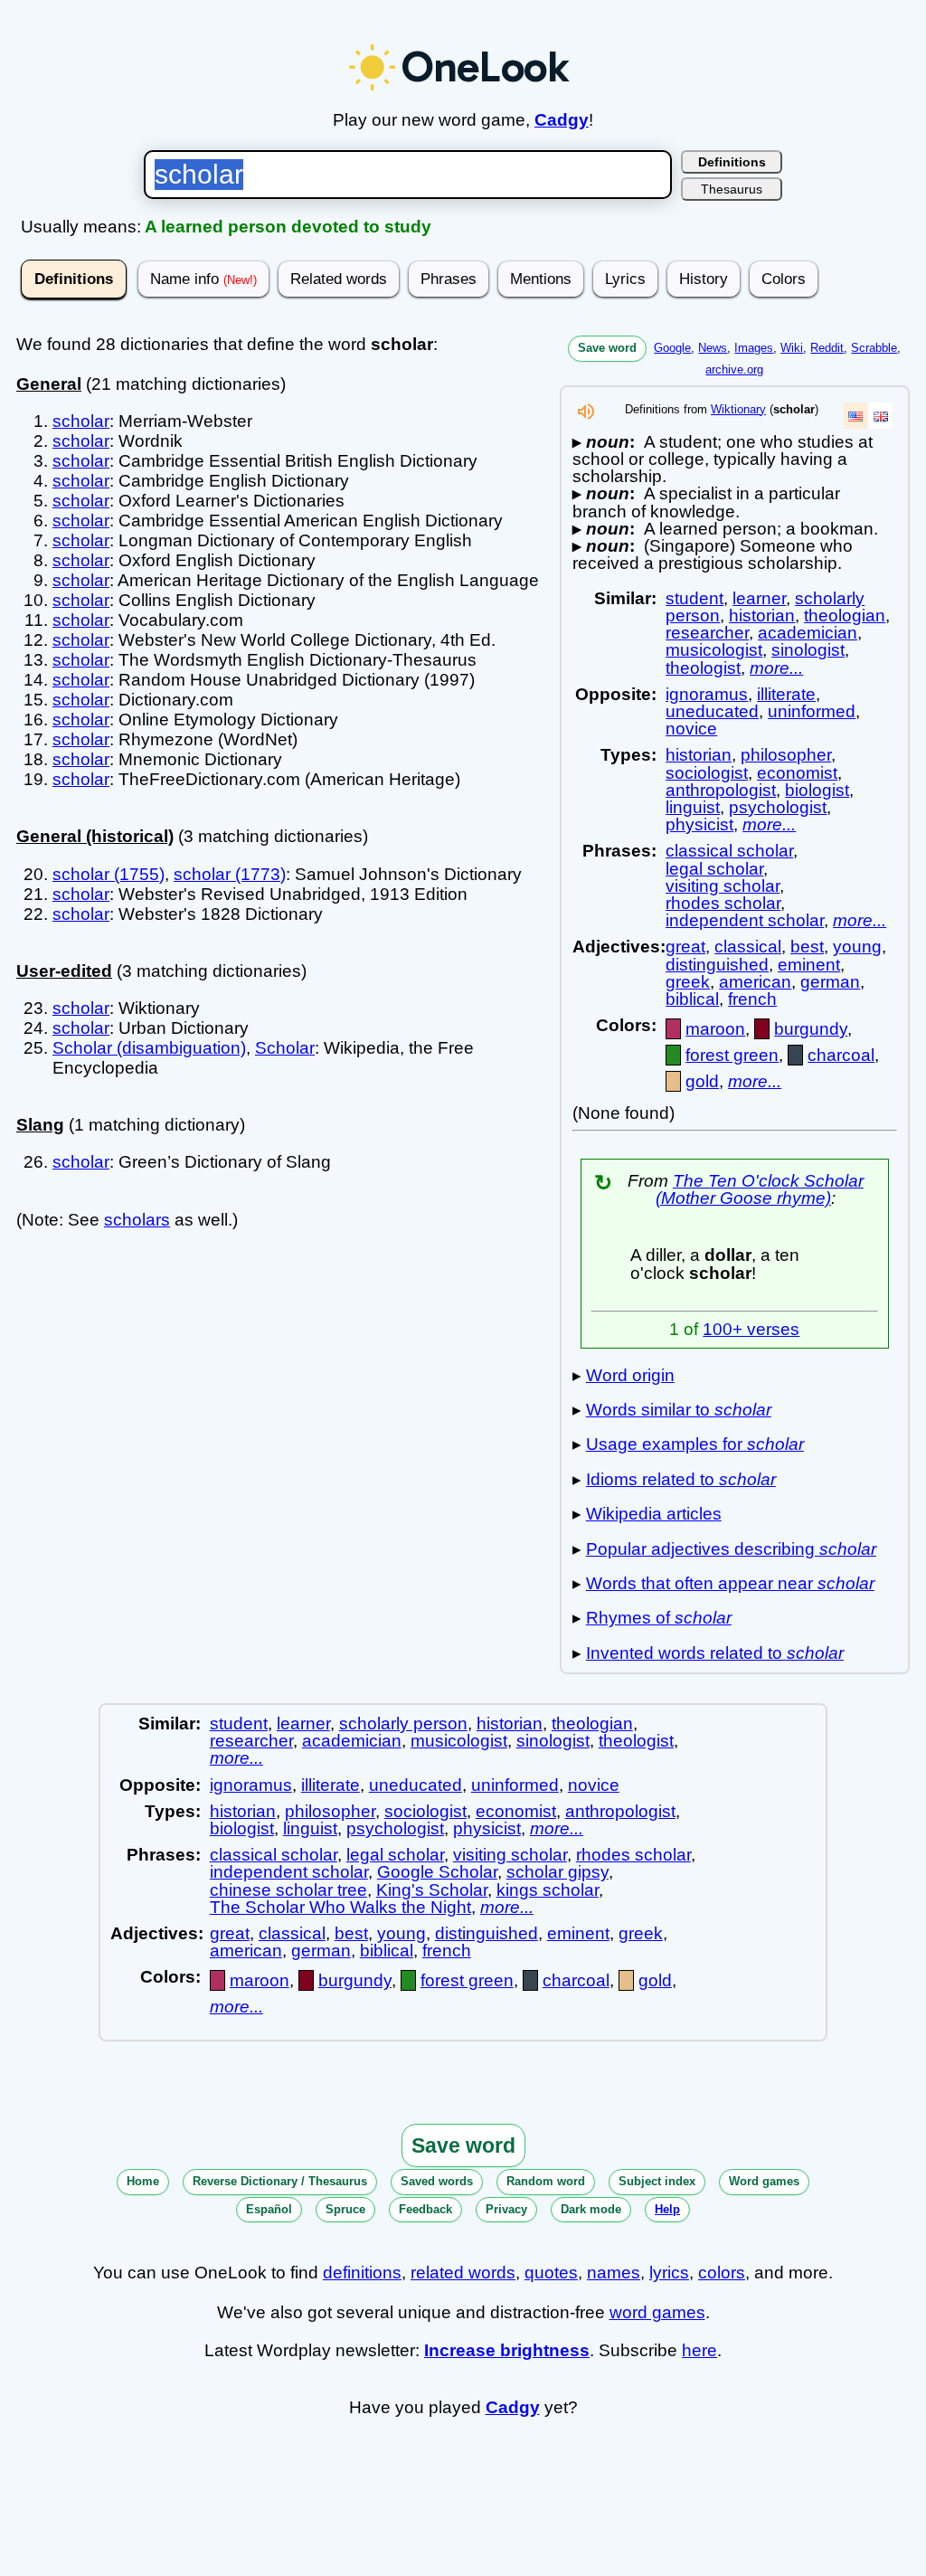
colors (722, 2273)
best (807, 947)
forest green (732, 1055)
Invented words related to (715, 1653)
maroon (715, 1029)
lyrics (669, 2273)
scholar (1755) (109, 874)
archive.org (734, 369)
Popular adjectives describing (731, 1549)
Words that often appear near (730, 1583)
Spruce (345, 2209)
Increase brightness (507, 2350)
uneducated (712, 711)
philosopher (786, 755)
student (694, 598)
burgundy (811, 1029)
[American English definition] (855, 416)
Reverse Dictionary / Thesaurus (280, 2181)
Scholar (285, 1048)
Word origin (630, 1375)
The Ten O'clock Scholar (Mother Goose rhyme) (760, 1189)
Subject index (657, 2181)
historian (762, 616)
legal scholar (714, 869)
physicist (699, 824)
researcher (707, 633)
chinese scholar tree (288, 1890)
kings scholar (548, 1890)
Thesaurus (732, 189)
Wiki (792, 348)
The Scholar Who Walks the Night (340, 1907)
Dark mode (591, 2209)
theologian (845, 616)
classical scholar (729, 851)
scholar (81, 421)
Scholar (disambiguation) (149, 1048)
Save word (607, 348)
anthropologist (721, 790)
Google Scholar (437, 1872)
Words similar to (679, 1410)
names (614, 2273)
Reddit (827, 348)
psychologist (778, 807)
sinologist (808, 650)
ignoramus (707, 694)
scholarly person (403, 1724)
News (713, 348)
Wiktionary (738, 409)
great (685, 947)
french (752, 999)
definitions (362, 2273)
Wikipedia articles (654, 1514)
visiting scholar (723, 886)
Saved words (437, 2181)
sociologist (707, 773)
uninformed (812, 711)
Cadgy (562, 120)
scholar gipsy (557, 1872)
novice (691, 729)
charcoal (841, 1055)
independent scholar (745, 920)
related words (463, 2273)
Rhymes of (659, 1618)
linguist (693, 807)
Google (672, 348)
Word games (764, 2181)
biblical (692, 999)
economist (797, 773)
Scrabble (874, 348)
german (830, 982)
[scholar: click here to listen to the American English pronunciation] (586, 417)
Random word (546, 2181)
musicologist (714, 650)
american (755, 982)
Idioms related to (681, 1479)
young (857, 947)
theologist (703, 668)
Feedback (425, 2209)
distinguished (717, 965)
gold (702, 1081)
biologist (817, 790)
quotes (551, 2273)
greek (688, 982)
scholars (137, 1220)
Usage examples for (695, 1444)
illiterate (786, 694)
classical (748, 947)
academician (808, 633)
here (699, 2350)
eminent (809, 965)
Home (143, 2181)
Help (667, 2209)
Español (269, 2209)
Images (754, 348)
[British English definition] (881, 416)
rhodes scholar (723, 903)
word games (657, 2312)
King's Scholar (432, 1890)
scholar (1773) (230, 874)
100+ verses (751, 1329)
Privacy (506, 2209)
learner (759, 598)
